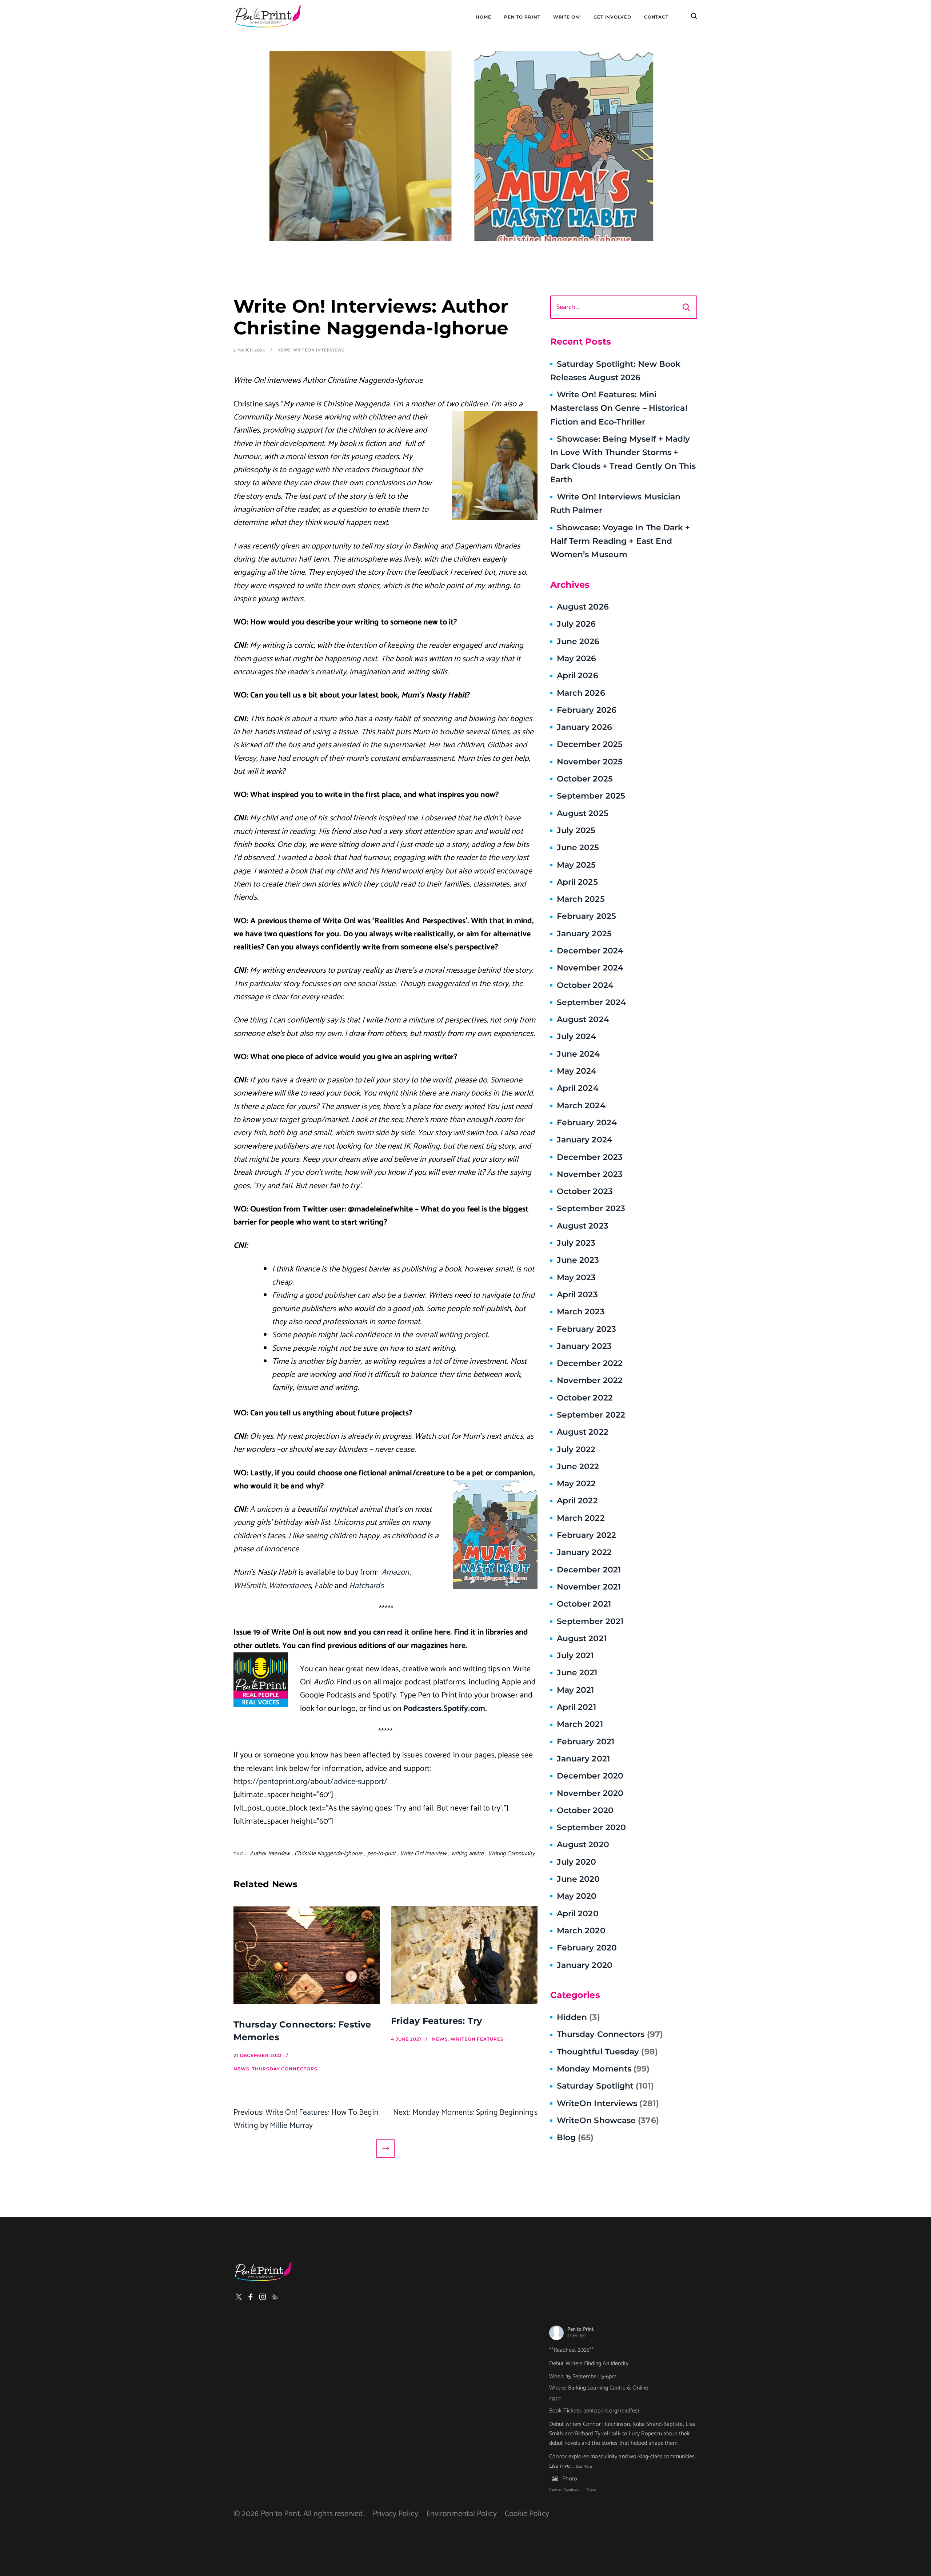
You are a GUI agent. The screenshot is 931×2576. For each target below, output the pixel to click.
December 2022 (590, 1363)
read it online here (419, 1632)
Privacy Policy (395, 2514)
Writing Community (512, 1854)
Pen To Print (522, 17)
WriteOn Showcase (608, 2120)
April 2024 (578, 1088)
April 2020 (578, 1914)
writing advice (468, 1854)
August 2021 (582, 1638)
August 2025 (583, 813)
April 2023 (577, 1295)
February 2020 (587, 1948)
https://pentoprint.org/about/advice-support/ (310, 1782)
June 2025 (578, 847)
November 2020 (590, 1793)
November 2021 (589, 1587)
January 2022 (584, 1552)
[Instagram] (263, 2297)
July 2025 (576, 830)
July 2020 (577, 1862)
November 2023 (590, 1174)
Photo (570, 2479)
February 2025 (586, 916)
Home (484, 17)
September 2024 (591, 1002)
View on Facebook (564, 2490)
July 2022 (576, 1449)
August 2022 (583, 1432)
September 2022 (591, 1415)
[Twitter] (239, 2297)
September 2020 (591, 1827)
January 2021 (583, 1759)
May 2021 (576, 1690)
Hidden (578, 2017)
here (458, 1646)
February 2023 (586, 1329)
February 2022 (586, 1535)
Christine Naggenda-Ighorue (328, 1854)
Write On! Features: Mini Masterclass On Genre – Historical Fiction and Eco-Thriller (619, 408)
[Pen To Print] (268, 16)
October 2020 (585, 1810)
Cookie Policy (527, 2514)
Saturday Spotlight (605, 2086)
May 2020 (577, 1896)
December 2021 (589, 1570)
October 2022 (585, 1398)
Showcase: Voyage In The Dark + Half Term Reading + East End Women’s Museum (620, 541)
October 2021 (584, 1604)
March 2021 (580, 1724)
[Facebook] (251, 2297)
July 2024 (577, 1036)
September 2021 (590, 1621)
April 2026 (578, 676)
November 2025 (590, 762)
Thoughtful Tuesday (607, 2052)
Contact (656, 17)
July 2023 (576, 1243)
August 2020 (583, 1844)
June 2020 (578, 1879)
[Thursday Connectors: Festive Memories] (307, 1957)
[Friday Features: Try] (464, 1955)
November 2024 (590, 968)
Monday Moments (603, 2069)
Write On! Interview (423, 1854)
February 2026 (587, 710)
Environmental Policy (461, 2514)
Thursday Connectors (610, 2034)
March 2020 (581, 1931)
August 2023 (583, 1226)
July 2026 (576, 624)
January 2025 (584, 934)
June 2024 (578, 1054)
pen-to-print (381, 1854)
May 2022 (576, 1484)
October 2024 (585, 985)
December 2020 (590, 1776)
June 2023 (578, 1260)
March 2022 (581, 1518)
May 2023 (576, 1277)
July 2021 (575, 1655)
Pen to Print (580, 2329)
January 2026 (584, 727)
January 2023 (584, 1346)
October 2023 (585, 1191)
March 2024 (581, 1106)
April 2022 (577, 1501)
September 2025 (591, 796)
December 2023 (590, 1157)
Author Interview (270, 1854)
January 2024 (585, 1140)
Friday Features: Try (437, 2021)
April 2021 (576, 1707)
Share (591, 2490)
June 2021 (577, 1673)
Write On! (567, 17)
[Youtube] (275, 2297)
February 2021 (586, 1742)
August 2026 (583, 607)
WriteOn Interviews (319, 350)
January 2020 (585, 1965)
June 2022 (578, 1466)
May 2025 (576, 865)
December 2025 (590, 744)
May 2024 (577, 1071)
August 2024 (583, 1019)
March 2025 (581, 899)
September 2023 (591, 1208)
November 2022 (590, 1380)
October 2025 (585, 779)
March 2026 (581, 693)
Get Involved (612, 17)
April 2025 (577, 882)
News (284, 350)
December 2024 (590, 951)
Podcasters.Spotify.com (444, 1709)
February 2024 (587, 1123)
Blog (575, 2137)
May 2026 (577, 658)
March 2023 (581, 1312)
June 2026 (578, 641)
